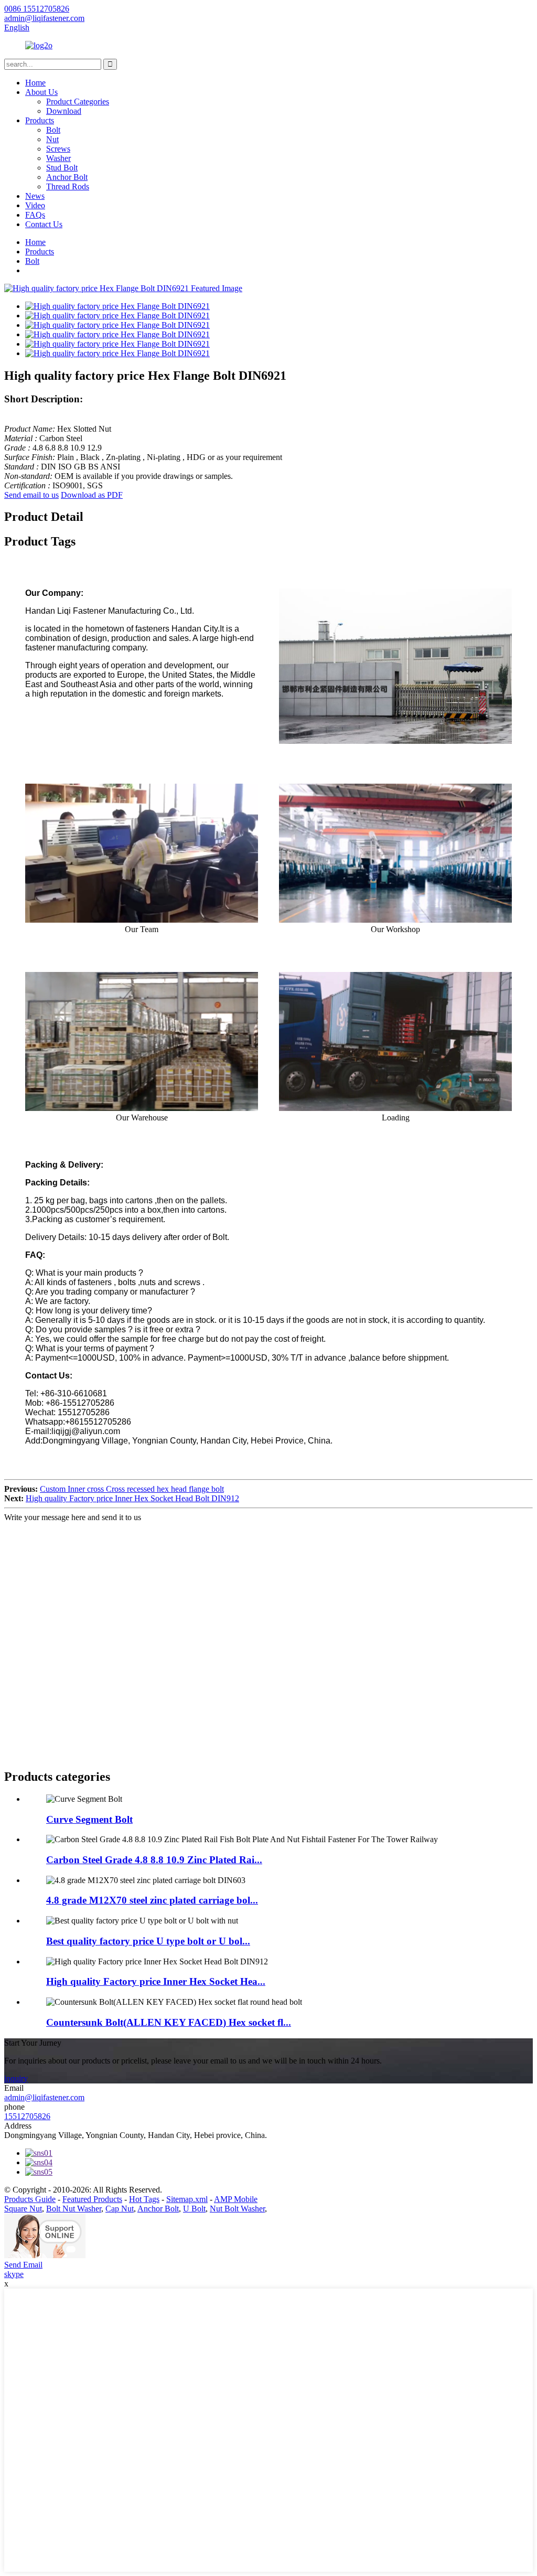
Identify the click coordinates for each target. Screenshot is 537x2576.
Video (35, 205)
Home (35, 83)
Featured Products (92, 2199)
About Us (41, 92)
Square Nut (23, 2209)
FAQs (35, 215)
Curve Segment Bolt (89, 1819)
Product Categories (78, 101)
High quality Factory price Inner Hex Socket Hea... (156, 1981)
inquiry (16, 2078)
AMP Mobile (236, 2199)
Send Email (23, 2265)
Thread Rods (68, 186)
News (35, 196)
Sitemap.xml (187, 2199)
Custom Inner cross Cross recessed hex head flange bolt (132, 1489)
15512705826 (27, 2116)
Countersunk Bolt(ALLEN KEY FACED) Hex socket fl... (169, 2022)
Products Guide (30, 2199)
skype (14, 2274)
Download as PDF (92, 495)
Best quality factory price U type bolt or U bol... (148, 1941)
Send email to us (31, 495)
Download (64, 111)
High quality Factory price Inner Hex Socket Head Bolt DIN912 (132, 1498)
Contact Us (44, 224)
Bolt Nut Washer (74, 2209)
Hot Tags (144, 2199)
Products (40, 120)
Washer (58, 158)
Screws (58, 149)
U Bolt (194, 2209)
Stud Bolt (62, 168)
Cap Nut (120, 2209)
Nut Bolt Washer (237, 2209)
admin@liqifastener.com (44, 2097)
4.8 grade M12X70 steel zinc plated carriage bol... (152, 1900)
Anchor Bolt (67, 177)
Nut (52, 139)
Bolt (53, 130)
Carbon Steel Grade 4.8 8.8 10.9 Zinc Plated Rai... (154, 1860)
